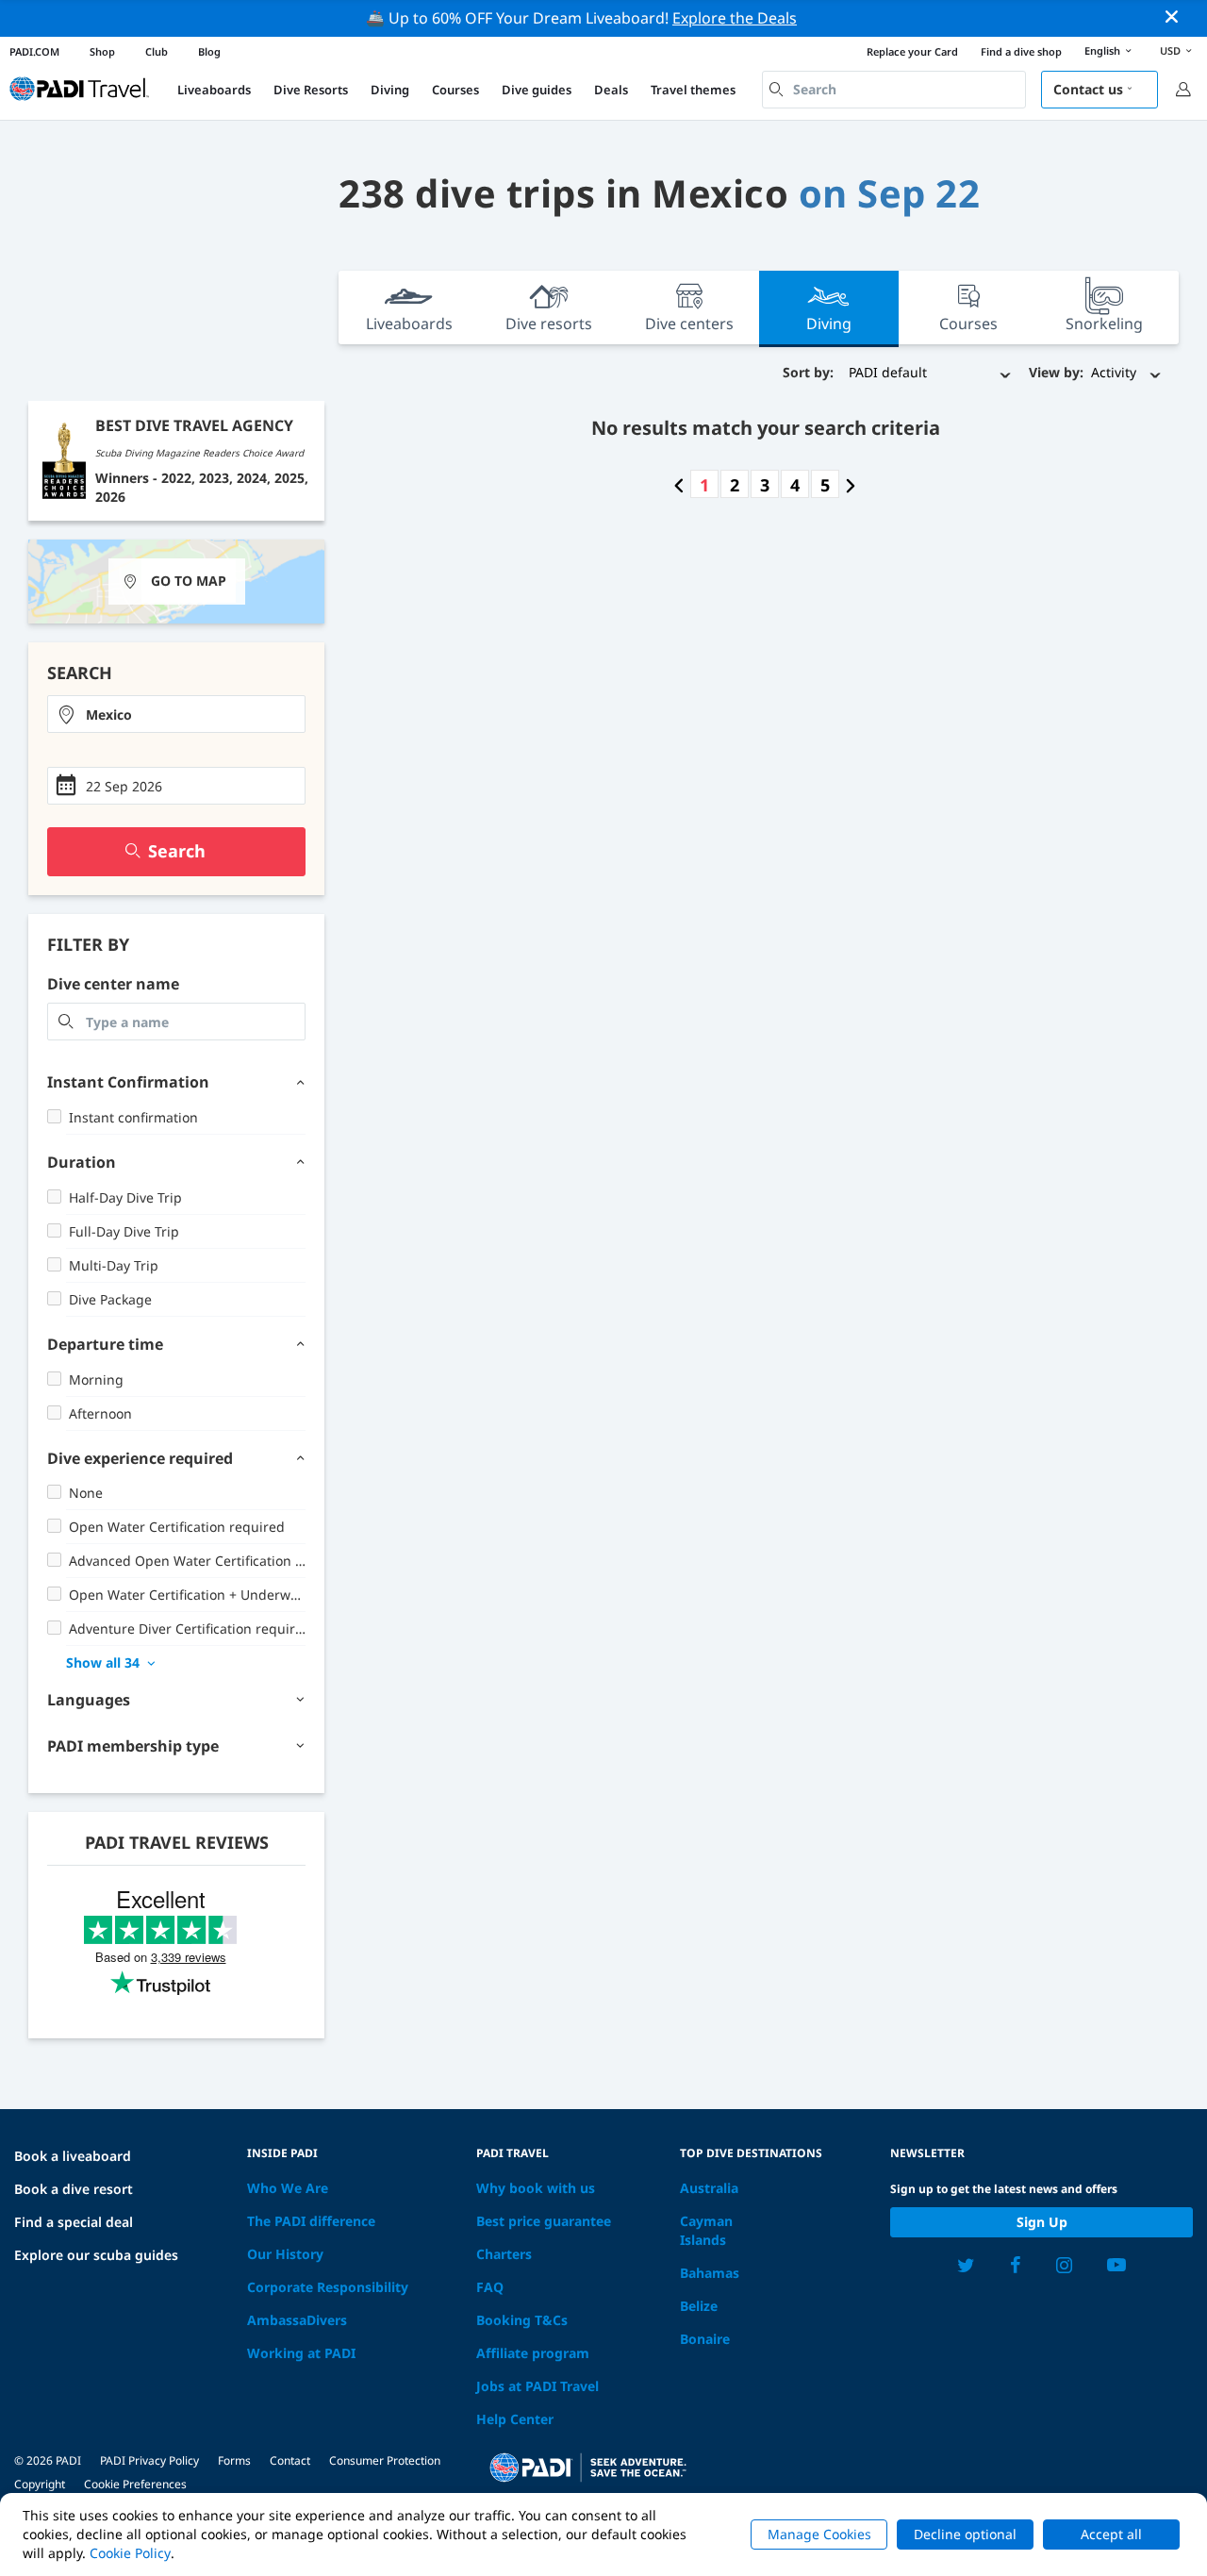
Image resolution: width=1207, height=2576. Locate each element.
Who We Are (288, 2188)
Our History (285, 2254)
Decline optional (965, 2534)
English (1102, 50)
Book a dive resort (74, 2189)
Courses (455, 90)
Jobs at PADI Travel (537, 2386)
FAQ (490, 2287)
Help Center (515, 2419)
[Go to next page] (851, 485)
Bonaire (705, 2339)
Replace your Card (912, 51)
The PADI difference (311, 2221)
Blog (209, 51)
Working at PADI (301, 2353)
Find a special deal (74, 2222)
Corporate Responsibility (328, 2287)
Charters (504, 2254)
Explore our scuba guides (96, 2255)
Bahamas (710, 2273)
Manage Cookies (819, 2534)
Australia (709, 2188)
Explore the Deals (735, 18)
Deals (611, 90)
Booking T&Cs (522, 2320)
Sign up (1042, 2222)
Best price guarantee (544, 2221)
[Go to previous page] (679, 485)
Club (157, 51)
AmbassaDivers (297, 2320)
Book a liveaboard (73, 2156)
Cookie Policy (130, 2553)
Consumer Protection (385, 2460)
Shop (102, 51)
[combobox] (894, 90)
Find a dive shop (1021, 51)
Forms (234, 2460)
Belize (699, 2306)
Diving (390, 90)
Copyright (40, 2484)
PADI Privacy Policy (149, 2460)
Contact (290, 2460)
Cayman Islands (706, 2230)
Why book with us (536, 2188)
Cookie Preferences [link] (135, 2484)
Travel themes (693, 90)
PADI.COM (34, 51)
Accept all (1111, 2534)
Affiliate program (533, 2353)
